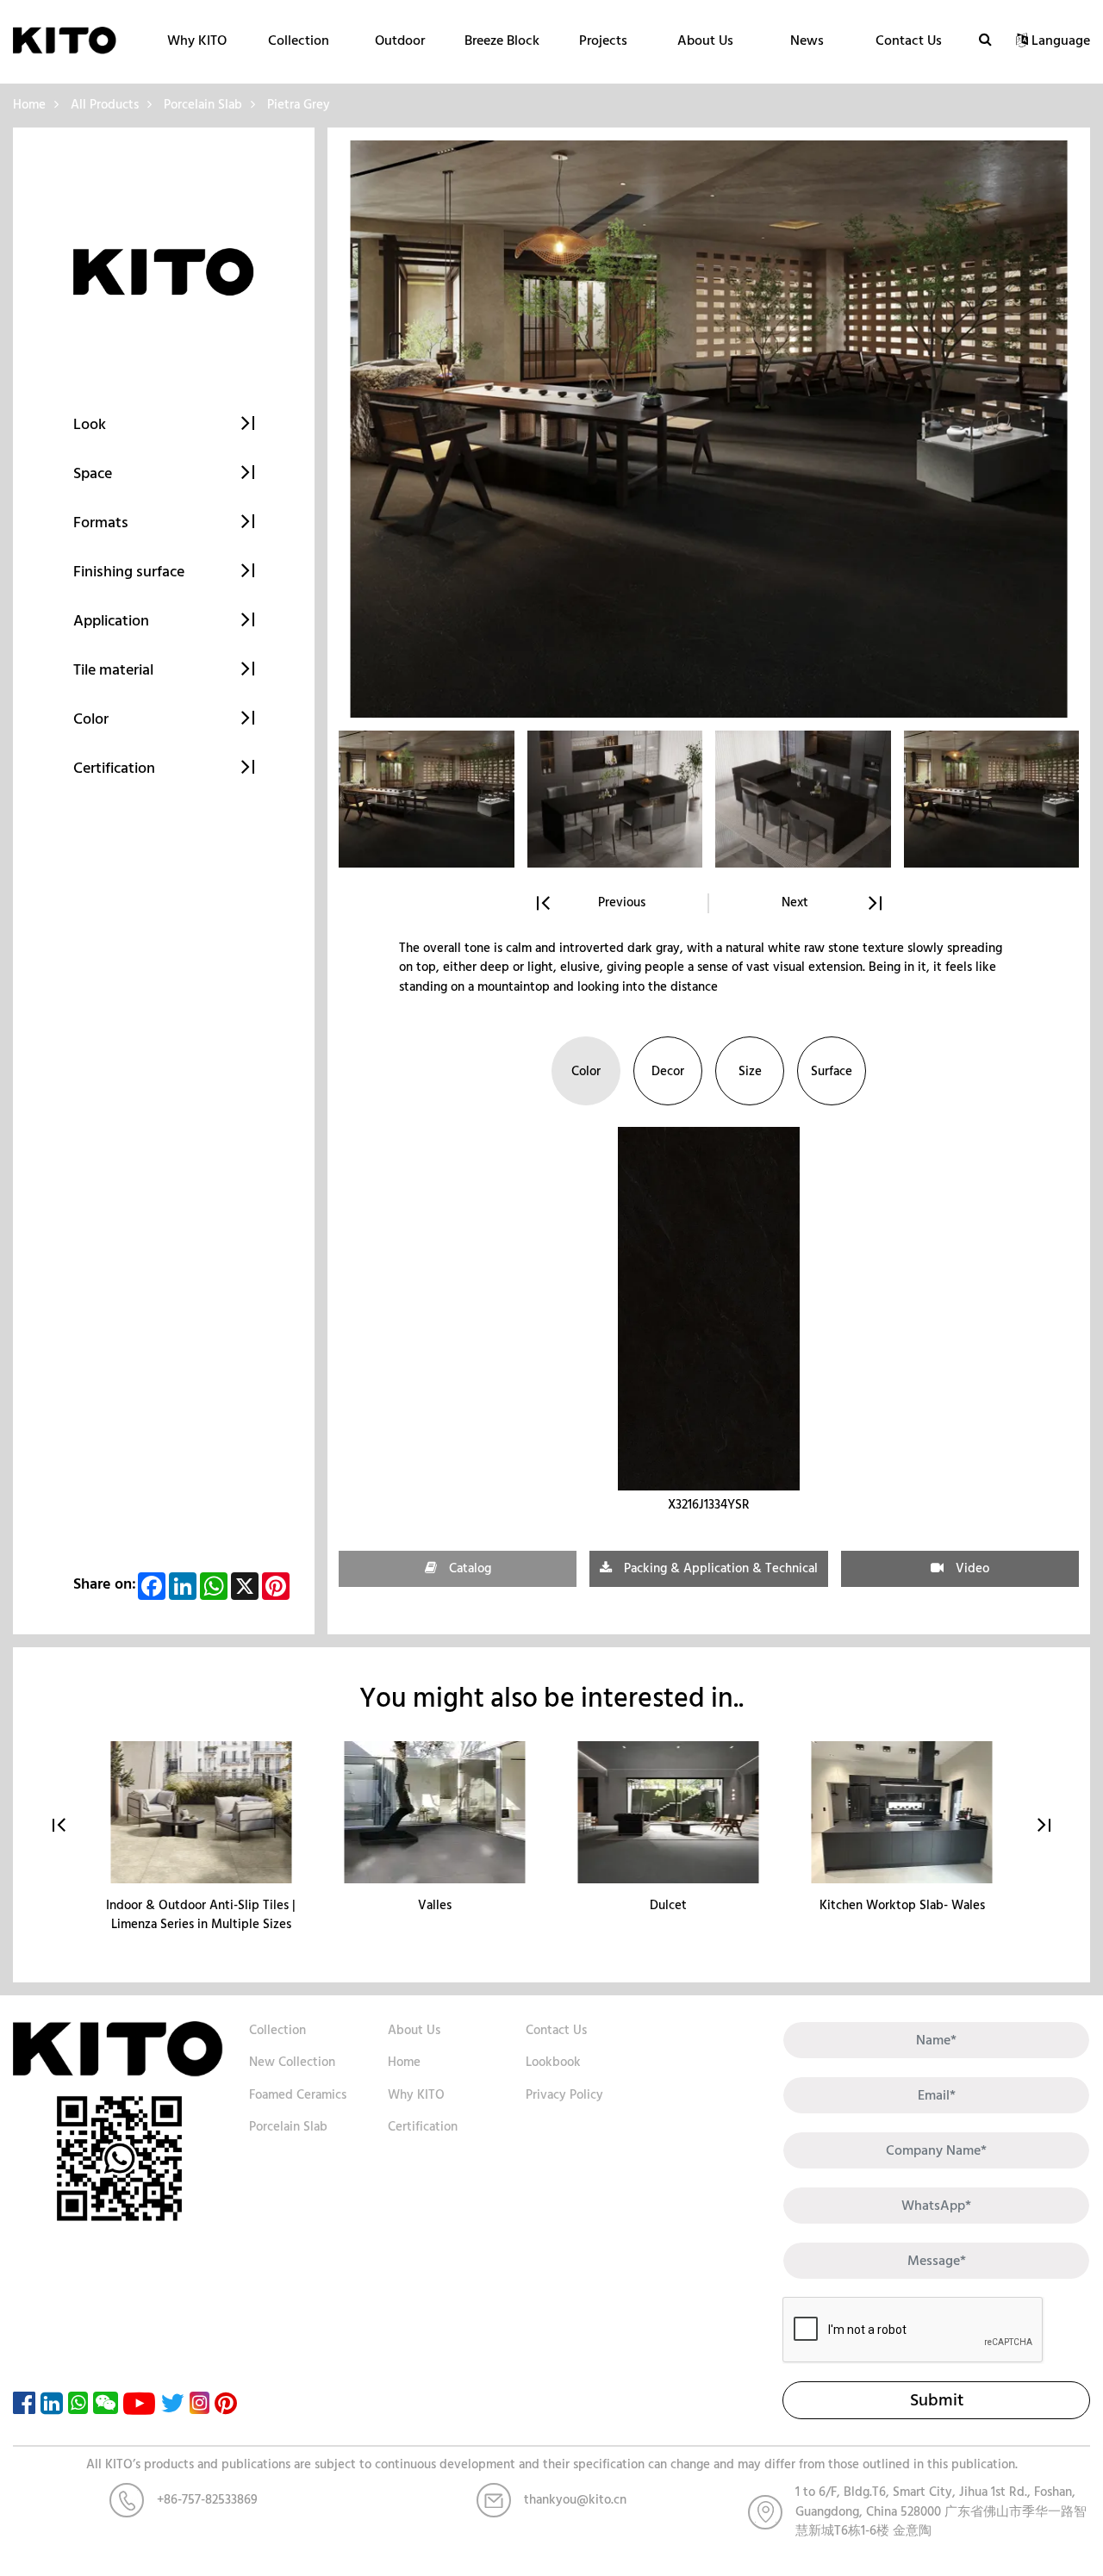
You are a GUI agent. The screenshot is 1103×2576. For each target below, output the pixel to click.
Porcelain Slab (203, 105)
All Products (105, 105)
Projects (603, 40)
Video (971, 1568)
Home (29, 105)
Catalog (468, 1568)
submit (937, 2400)
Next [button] (795, 903)
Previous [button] (622, 903)
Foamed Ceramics (298, 2095)
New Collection (292, 2062)
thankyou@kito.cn (575, 2500)
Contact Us (909, 40)
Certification (423, 2127)
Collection (299, 40)
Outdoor (400, 40)
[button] (1044, 1826)
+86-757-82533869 (207, 2500)
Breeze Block (502, 40)
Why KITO (197, 40)
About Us (705, 40)
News (807, 40)
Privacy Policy (564, 2095)
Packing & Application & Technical (719, 1568)
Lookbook (553, 2062)
